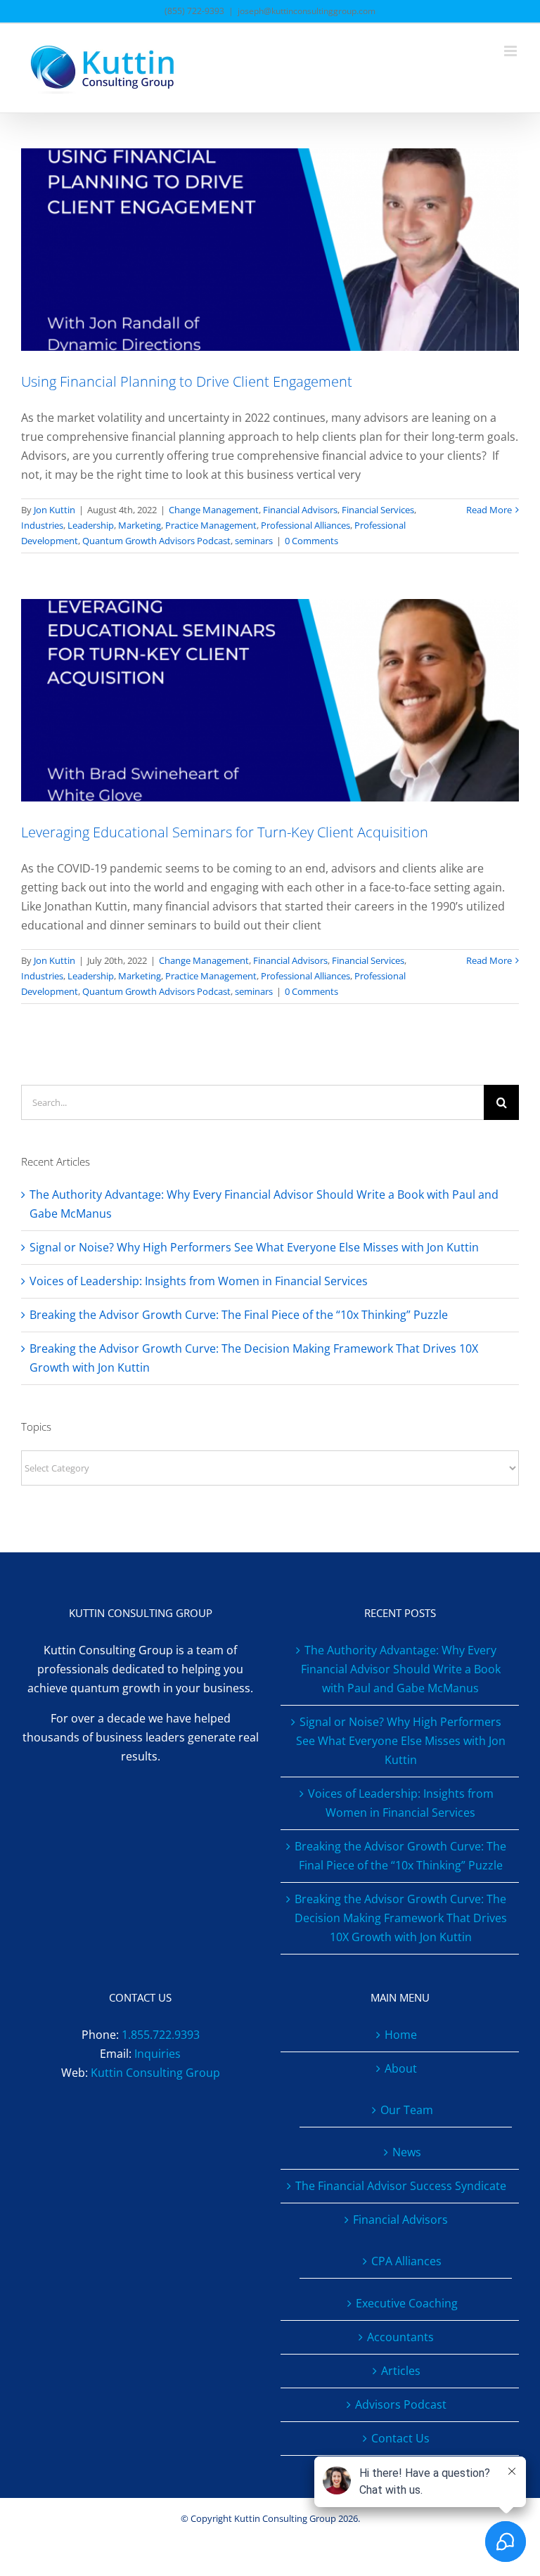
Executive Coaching (407, 2303)
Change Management (214, 510)
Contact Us (400, 2438)
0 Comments (311, 541)
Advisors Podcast (401, 2404)
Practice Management (211, 525)
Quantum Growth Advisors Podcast (156, 541)
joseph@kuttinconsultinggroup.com (307, 11)
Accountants (400, 2337)
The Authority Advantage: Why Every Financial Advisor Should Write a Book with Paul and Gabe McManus (401, 1669)
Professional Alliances (306, 525)
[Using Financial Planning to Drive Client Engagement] (270, 250)
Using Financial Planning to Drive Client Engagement (187, 381)
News (407, 2152)
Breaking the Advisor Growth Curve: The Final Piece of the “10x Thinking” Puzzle (239, 1315)
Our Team (407, 2110)
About (401, 2068)
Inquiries (157, 2054)
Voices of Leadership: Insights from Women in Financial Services (199, 1281)
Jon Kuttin (54, 510)
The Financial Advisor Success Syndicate (401, 2186)
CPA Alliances (406, 2261)
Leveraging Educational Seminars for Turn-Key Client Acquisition (225, 832)
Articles (401, 2371)
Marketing (140, 525)
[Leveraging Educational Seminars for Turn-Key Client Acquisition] (270, 700)
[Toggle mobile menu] (512, 51)
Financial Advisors (300, 510)
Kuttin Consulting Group (155, 2073)
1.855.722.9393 (161, 2035)
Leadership (91, 525)
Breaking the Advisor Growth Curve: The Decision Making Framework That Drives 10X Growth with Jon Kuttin (401, 1918)
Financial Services (378, 510)
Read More (489, 510)
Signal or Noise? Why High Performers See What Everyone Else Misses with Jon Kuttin (254, 1247)
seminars (254, 541)
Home (401, 2035)
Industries (42, 525)
